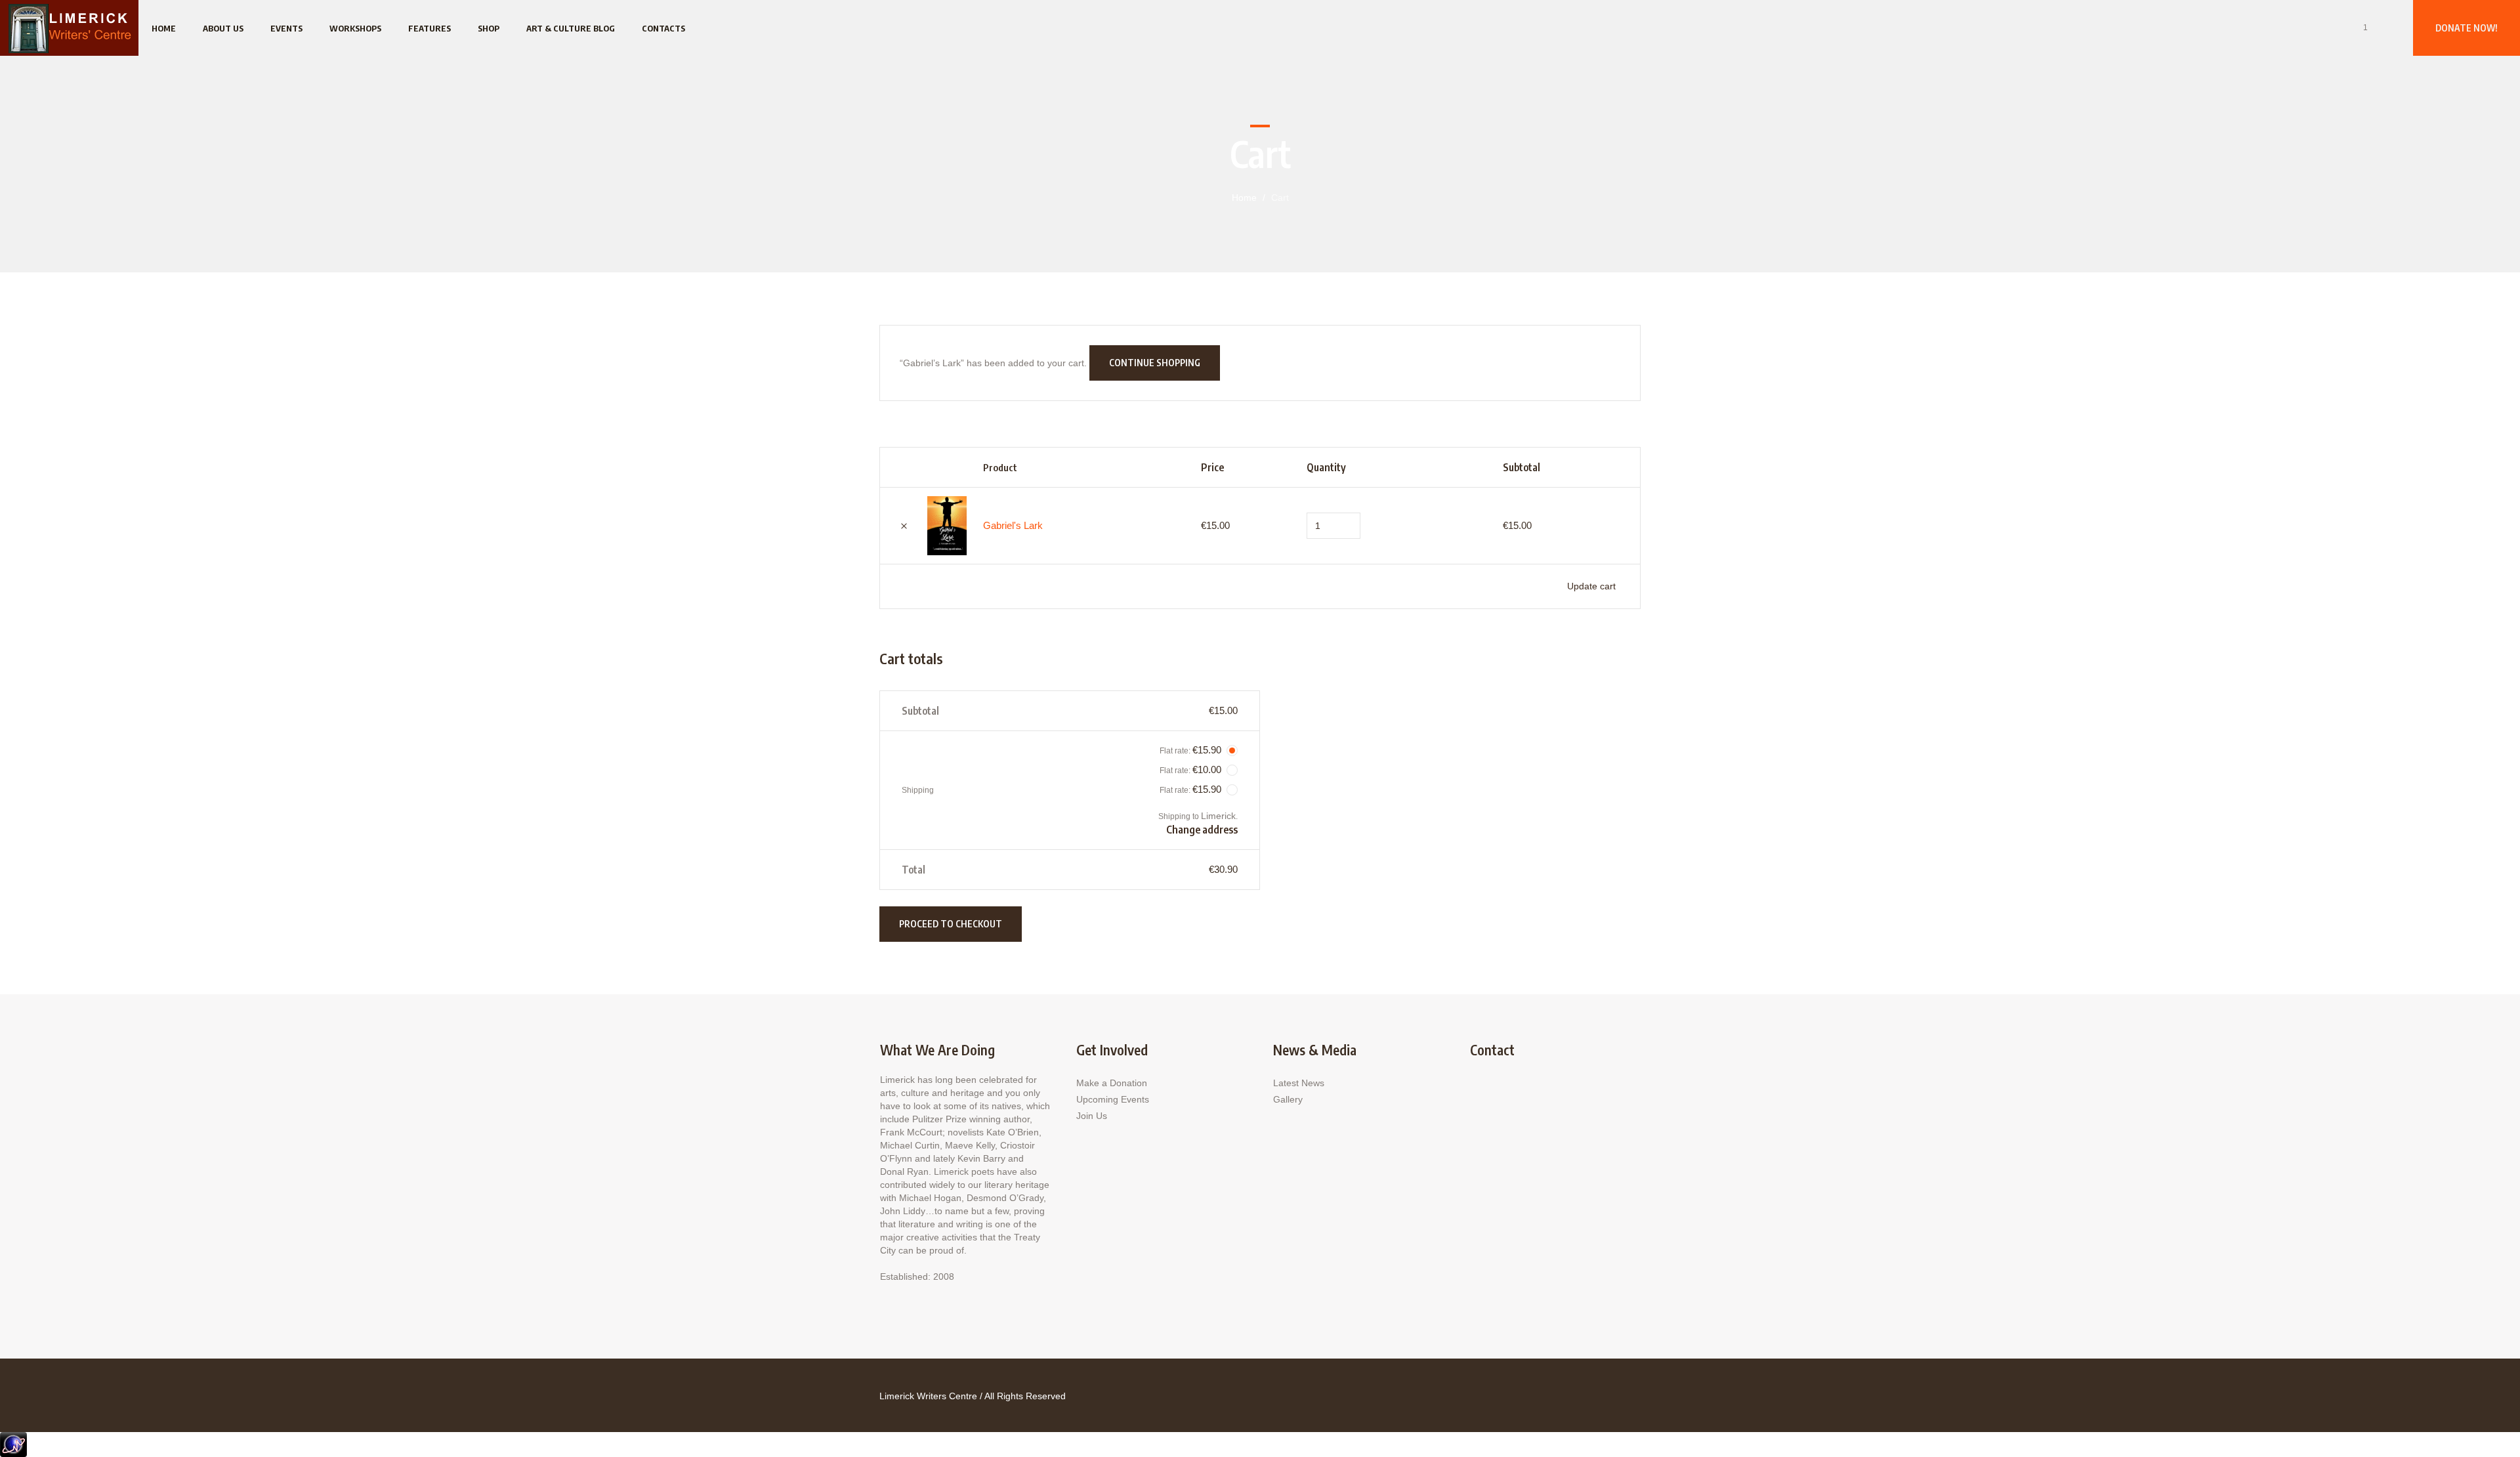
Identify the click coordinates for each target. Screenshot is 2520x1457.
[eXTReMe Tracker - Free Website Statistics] (13, 1444)
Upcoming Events (1113, 1099)
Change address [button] (1202, 830)
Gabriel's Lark (1013, 525)
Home (1244, 198)
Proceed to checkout (951, 924)
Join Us (1092, 1116)
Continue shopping (1155, 363)
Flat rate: (1190, 750)
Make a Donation (1112, 1083)
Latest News (1299, 1083)
